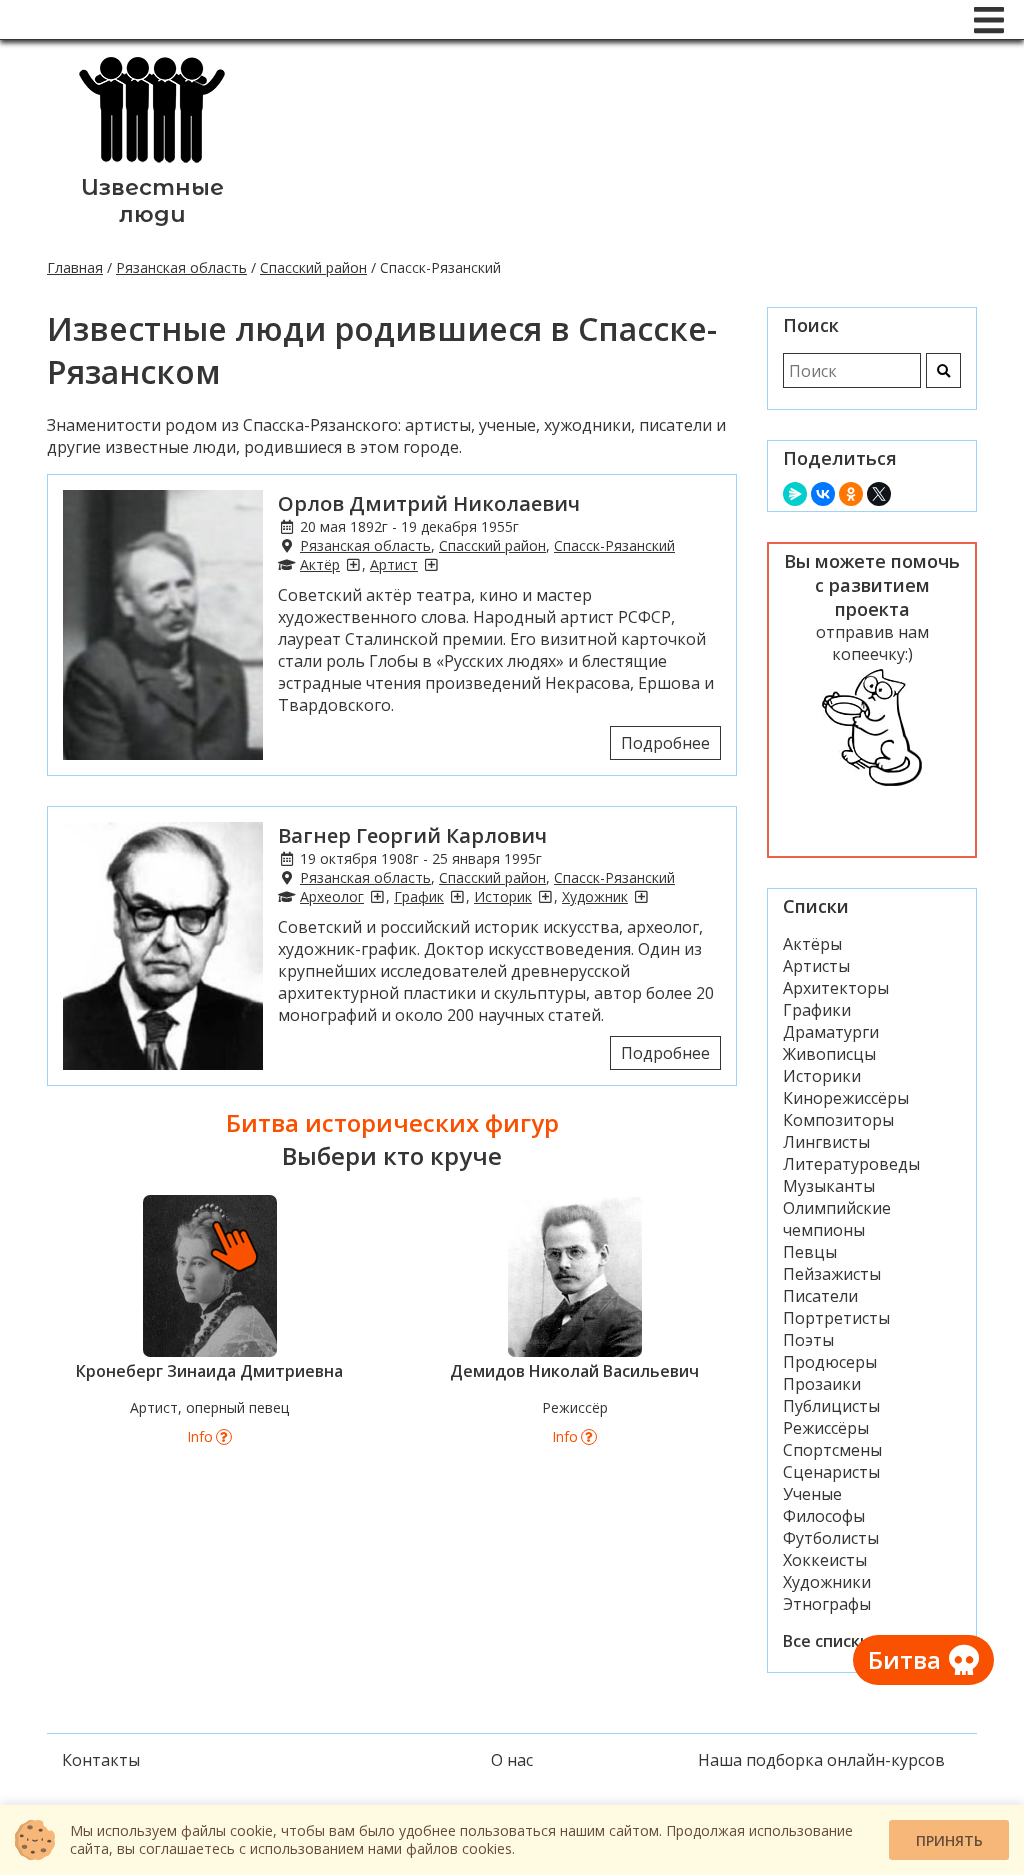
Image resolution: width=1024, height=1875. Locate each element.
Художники (827, 1582)
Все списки (826, 1641)
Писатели (820, 1296)
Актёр (320, 564)
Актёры (812, 944)
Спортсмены (832, 1450)
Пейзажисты (832, 1274)
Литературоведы (851, 1164)
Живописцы (829, 1054)
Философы (824, 1516)
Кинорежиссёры (846, 1098)
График (419, 896)
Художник (595, 896)
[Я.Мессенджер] (795, 494)
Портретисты (836, 1318)
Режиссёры (826, 1428)
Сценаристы (831, 1472)
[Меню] (989, 20)
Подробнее (665, 743)
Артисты (816, 966)
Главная (75, 267)
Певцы (810, 1252)
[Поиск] (943, 370)
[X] (879, 494)
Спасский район (313, 267)
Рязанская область (181, 267)
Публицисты (831, 1406)
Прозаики (822, 1384)
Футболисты (831, 1538)
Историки (822, 1076)
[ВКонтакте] (823, 494)
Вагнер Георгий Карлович (412, 835)
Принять (949, 1840)
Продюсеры (830, 1362)
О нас (512, 1760)
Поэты (808, 1340)
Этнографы (827, 1604)
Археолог (332, 896)
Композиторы (838, 1120)
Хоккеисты (825, 1560)
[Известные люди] (152, 163)
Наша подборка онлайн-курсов (821, 1760)
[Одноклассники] (851, 494)
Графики (817, 1010)
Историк (503, 896)
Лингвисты (826, 1142)
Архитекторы (836, 988)
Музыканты (829, 1186)
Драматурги (831, 1032)
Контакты (101, 1760)
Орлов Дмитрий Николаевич (429, 503)
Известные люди (152, 201)
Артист (394, 564)
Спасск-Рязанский (614, 545)
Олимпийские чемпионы (837, 1219)
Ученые (812, 1494)
